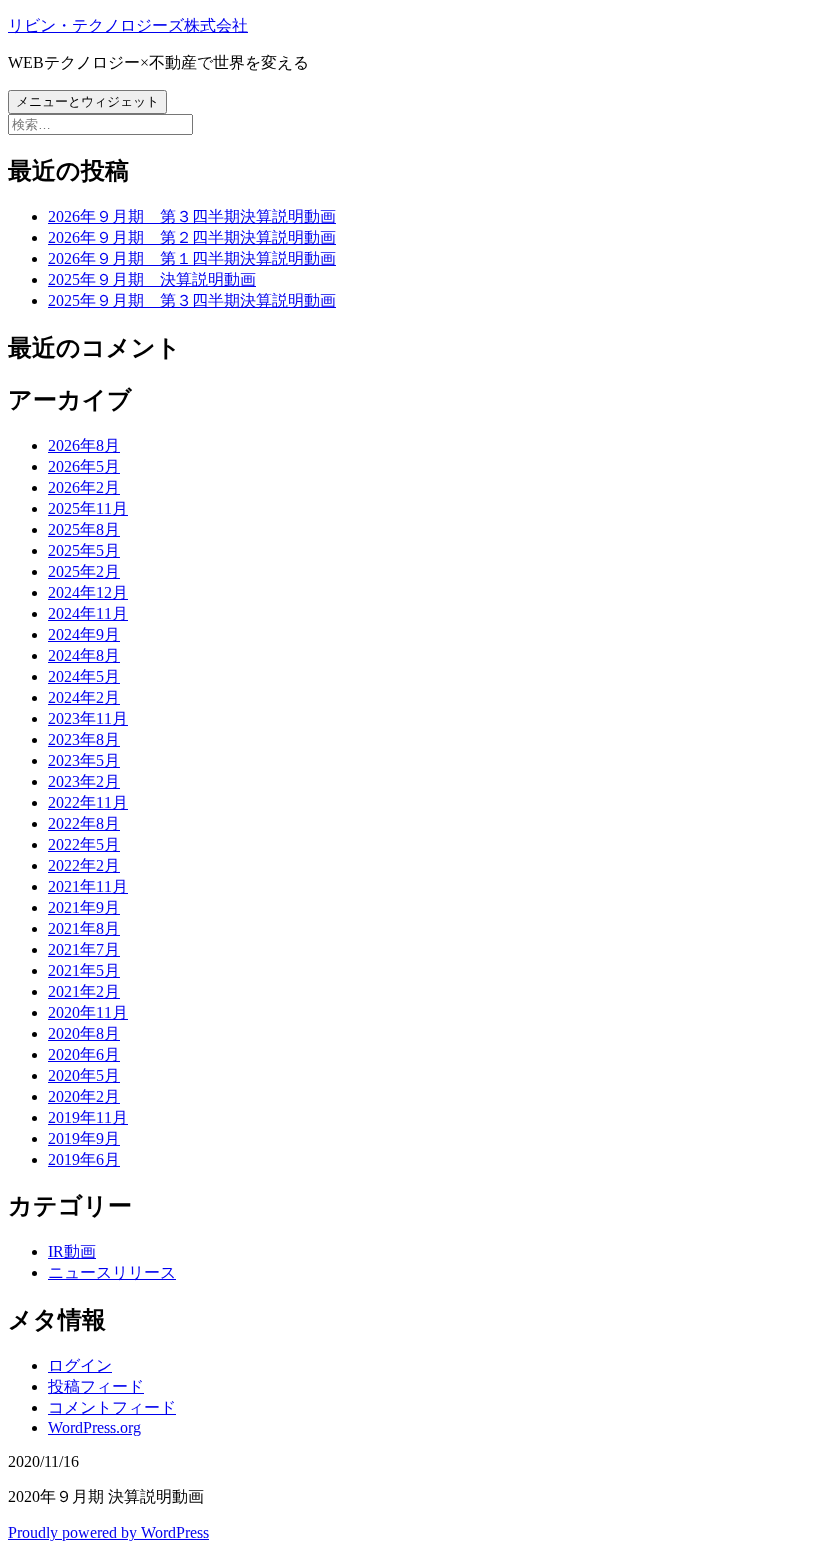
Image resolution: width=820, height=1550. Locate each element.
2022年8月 (84, 823)
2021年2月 (84, 991)
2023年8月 (84, 739)
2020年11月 (88, 1012)
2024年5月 (84, 676)
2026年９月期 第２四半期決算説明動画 (192, 237)
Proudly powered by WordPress (108, 1532)
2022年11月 (88, 802)
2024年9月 (84, 634)
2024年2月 (84, 697)
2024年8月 (84, 655)
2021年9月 (84, 907)
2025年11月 (88, 508)
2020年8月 (84, 1033)
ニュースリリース (112, 1272)
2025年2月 (84, 571)
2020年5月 (84, 1075)
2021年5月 (84, 970)
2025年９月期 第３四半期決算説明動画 (192, 300)
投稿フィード (96, 1386)
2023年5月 (84, 760)
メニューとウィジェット (87, 101)
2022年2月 (84, 865)
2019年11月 (88, 1117)
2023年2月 (84, 781)
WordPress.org (94, 1427)
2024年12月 (88, 592)
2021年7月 (84, 949)
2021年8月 (84, 928)
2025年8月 (84, 529)
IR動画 (72, 1251)
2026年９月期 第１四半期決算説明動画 (192, 258)
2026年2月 (84, 487)
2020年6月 (84, 1054)
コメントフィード (112, 1407)
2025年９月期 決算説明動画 (152, 279)
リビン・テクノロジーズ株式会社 (128, 25)
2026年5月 (84, 466)
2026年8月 (84, 445)
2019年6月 (84, 1159)
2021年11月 (88, 886)
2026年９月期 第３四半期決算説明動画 (192, 216)
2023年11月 (88, 718)
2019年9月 (84, 1138)
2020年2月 (84, 1096)
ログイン (80, 1365)
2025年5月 (84, 550)
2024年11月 (88, 613)
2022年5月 (84, 844)
